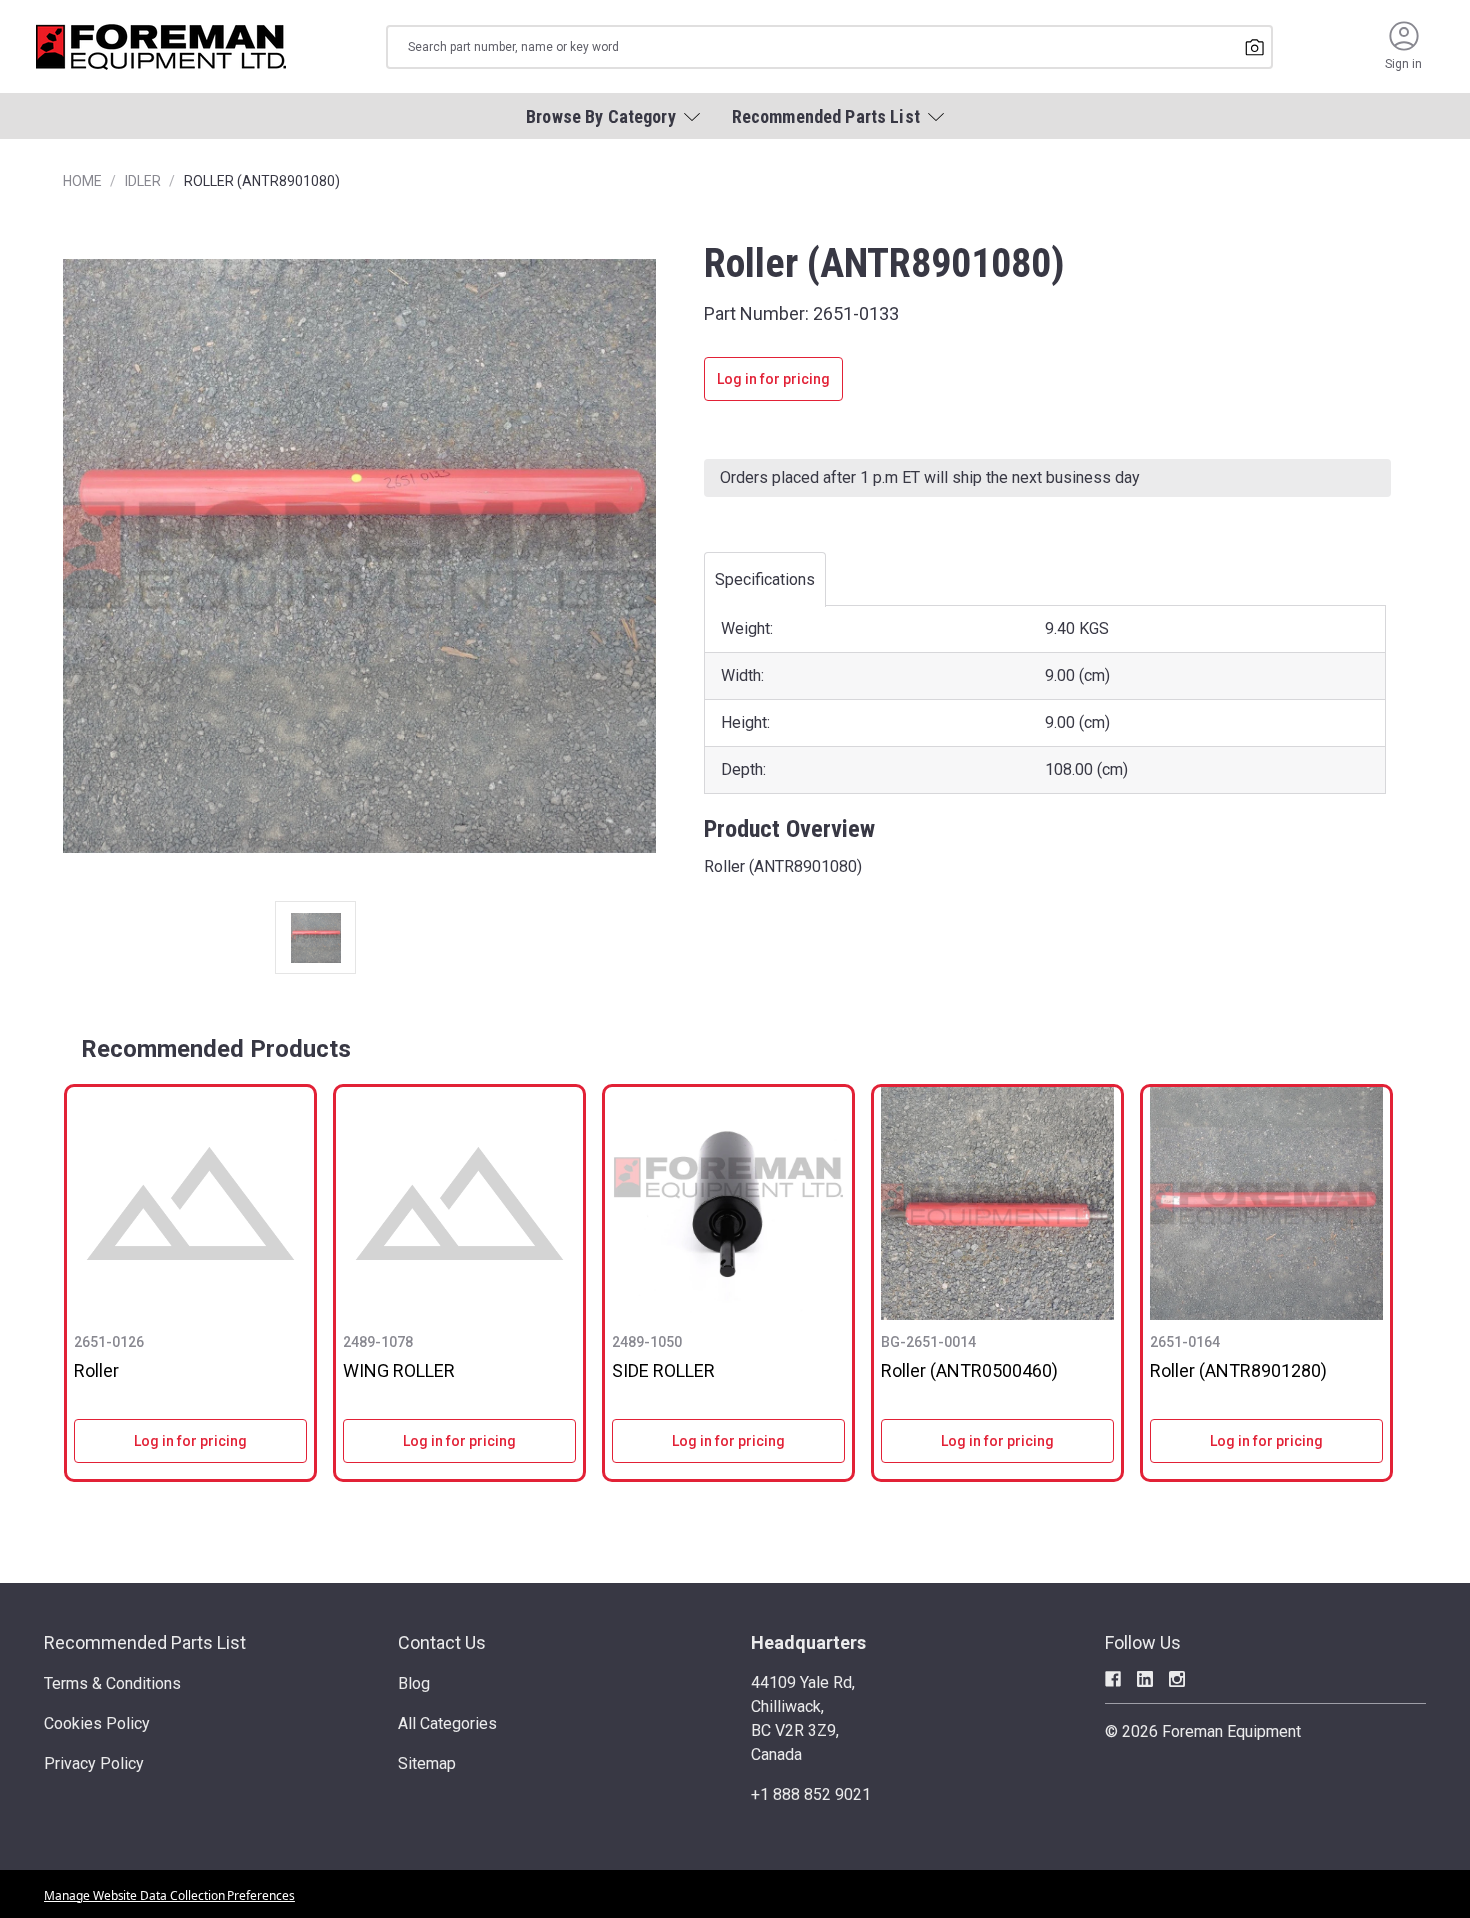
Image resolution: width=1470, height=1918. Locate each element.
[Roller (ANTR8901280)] (1266, 1203)
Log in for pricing (773, 379)
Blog (414, 1683)
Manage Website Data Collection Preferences (169, 1895)
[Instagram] (1177, 1679)
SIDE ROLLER (663, 1370)
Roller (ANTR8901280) (1238, 1370)
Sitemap (427, 1763)
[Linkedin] (1145, 1679)
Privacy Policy (94, 1763)
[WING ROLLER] (459, 1203)
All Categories (447, 1723)
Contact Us (442, 1642)
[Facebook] (1113, 1679)
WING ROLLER (399, 1370)
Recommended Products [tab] (216, 1049)
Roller (96, 1370)
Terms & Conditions (112, 1683)
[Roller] (190, 1203)
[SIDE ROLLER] (728, 1203)
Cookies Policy (97, 1723)
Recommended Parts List (145, 1642)
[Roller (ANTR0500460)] (997, 1203)
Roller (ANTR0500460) (969, 1370)
